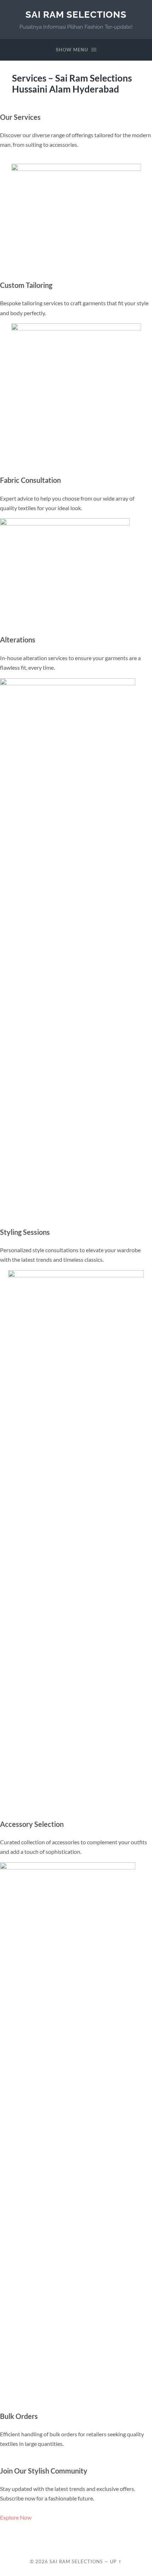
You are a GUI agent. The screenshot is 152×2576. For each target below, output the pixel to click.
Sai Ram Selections (76, 14)
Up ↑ (116, 2561)
